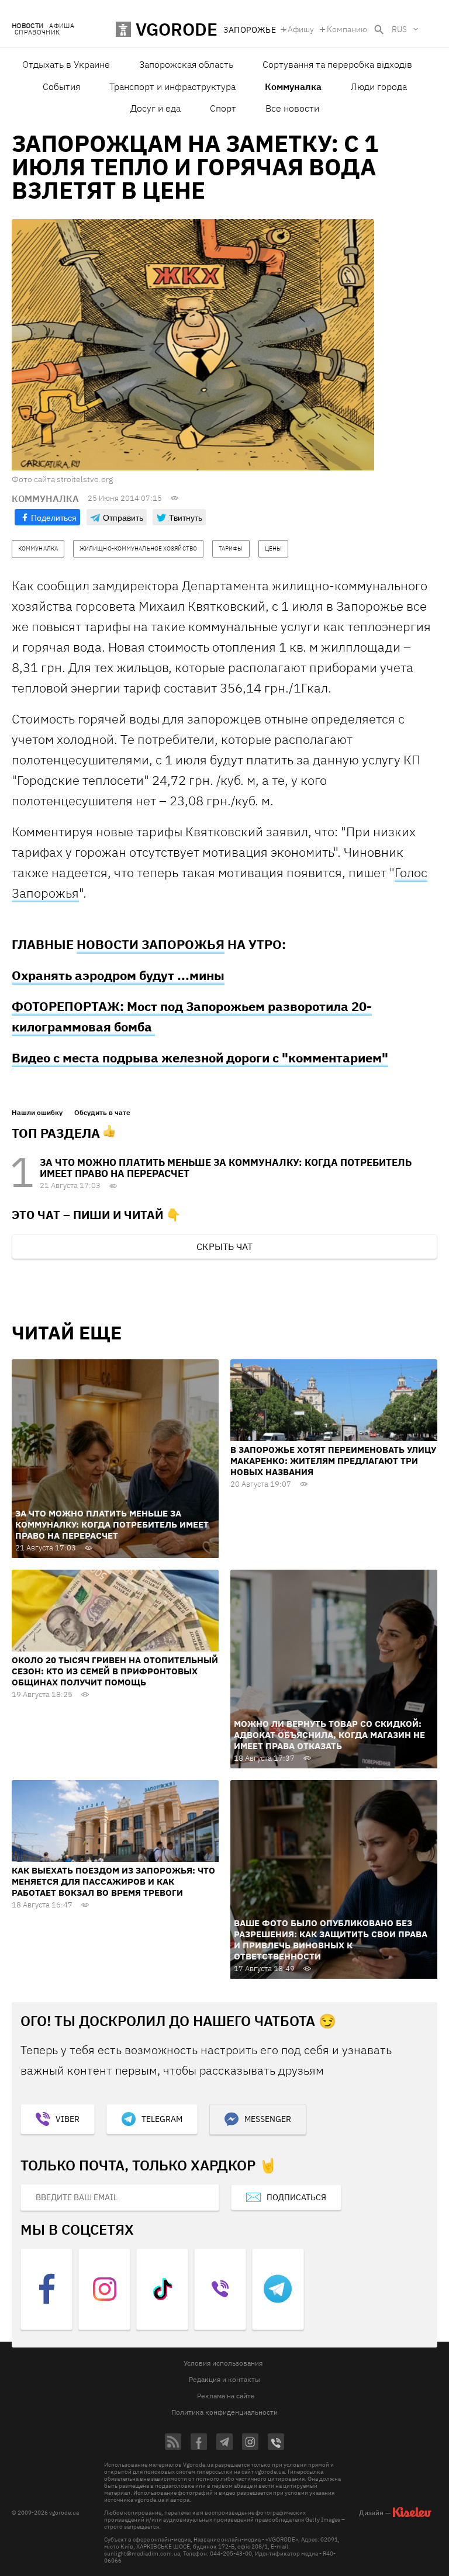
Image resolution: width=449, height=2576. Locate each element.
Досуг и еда (156, 108)
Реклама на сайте (226, 2396)
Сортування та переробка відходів (337, 64)
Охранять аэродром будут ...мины (118, 975)
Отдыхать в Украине (66, 64)
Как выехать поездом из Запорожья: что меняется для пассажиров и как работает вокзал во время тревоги (113, 1881)
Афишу (301, 29)
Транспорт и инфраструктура (172, 86)
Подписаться (296, 2197)
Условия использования (223, 2363)
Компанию (347, 29)
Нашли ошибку (37, 1113)
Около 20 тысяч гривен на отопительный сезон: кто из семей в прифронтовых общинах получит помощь (115, 1671)
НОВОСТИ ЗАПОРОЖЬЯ (151, 944)
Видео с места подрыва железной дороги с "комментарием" (200, 1057)
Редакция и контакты (224, 2379)
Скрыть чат (224, 1247)
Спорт (223, 108)
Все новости (292, 108)
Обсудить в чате (102, 1113)
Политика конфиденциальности (224, 2412)
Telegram (162, 2119)
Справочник (37, 32)
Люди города (379, 86)
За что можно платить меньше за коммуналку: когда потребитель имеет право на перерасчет (226, 1168)
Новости (27, 26)
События (61, 86)
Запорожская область (186, 64)
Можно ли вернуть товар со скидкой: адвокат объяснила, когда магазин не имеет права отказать (329, 1735)
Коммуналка (293, 86)
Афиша (62, 26)
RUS (399, 29)
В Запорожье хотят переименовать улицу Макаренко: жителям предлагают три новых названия (333, 1461)
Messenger (268, 2119)
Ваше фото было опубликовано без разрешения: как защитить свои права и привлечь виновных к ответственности (331, 1940)
